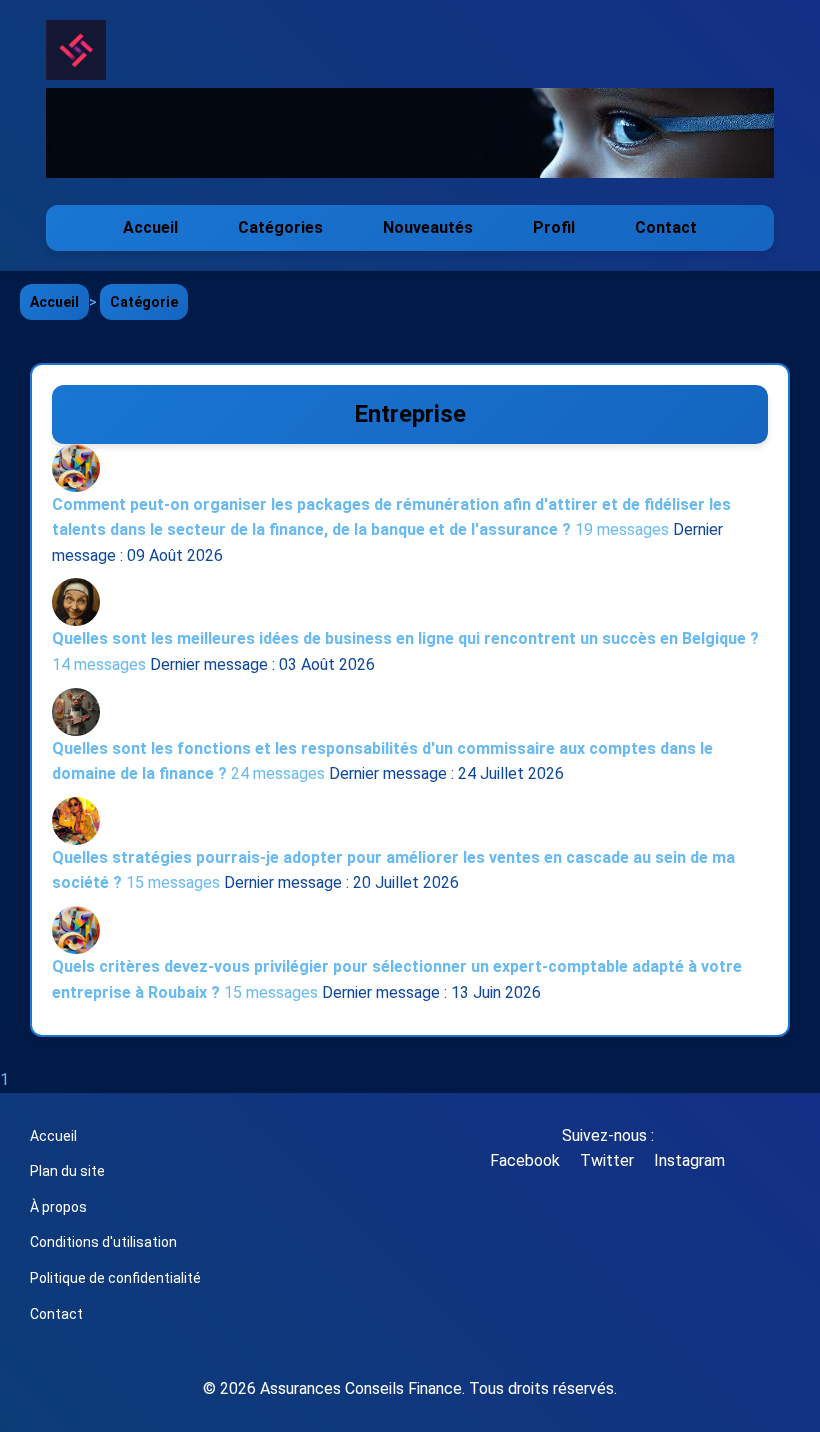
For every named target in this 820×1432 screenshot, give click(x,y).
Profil (554, 227)
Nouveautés (428, 227)
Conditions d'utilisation (103, 1242)
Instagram (689, 1160)
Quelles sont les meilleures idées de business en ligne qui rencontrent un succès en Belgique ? (405, 638)
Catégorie (144, 302)
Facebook (525, 1160)
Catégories (280, 227)
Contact (666, 227)
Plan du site (67, 1171)
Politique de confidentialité (115, 1278)
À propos (58, 1207)
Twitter (607, 1160)
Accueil (150, 227)
